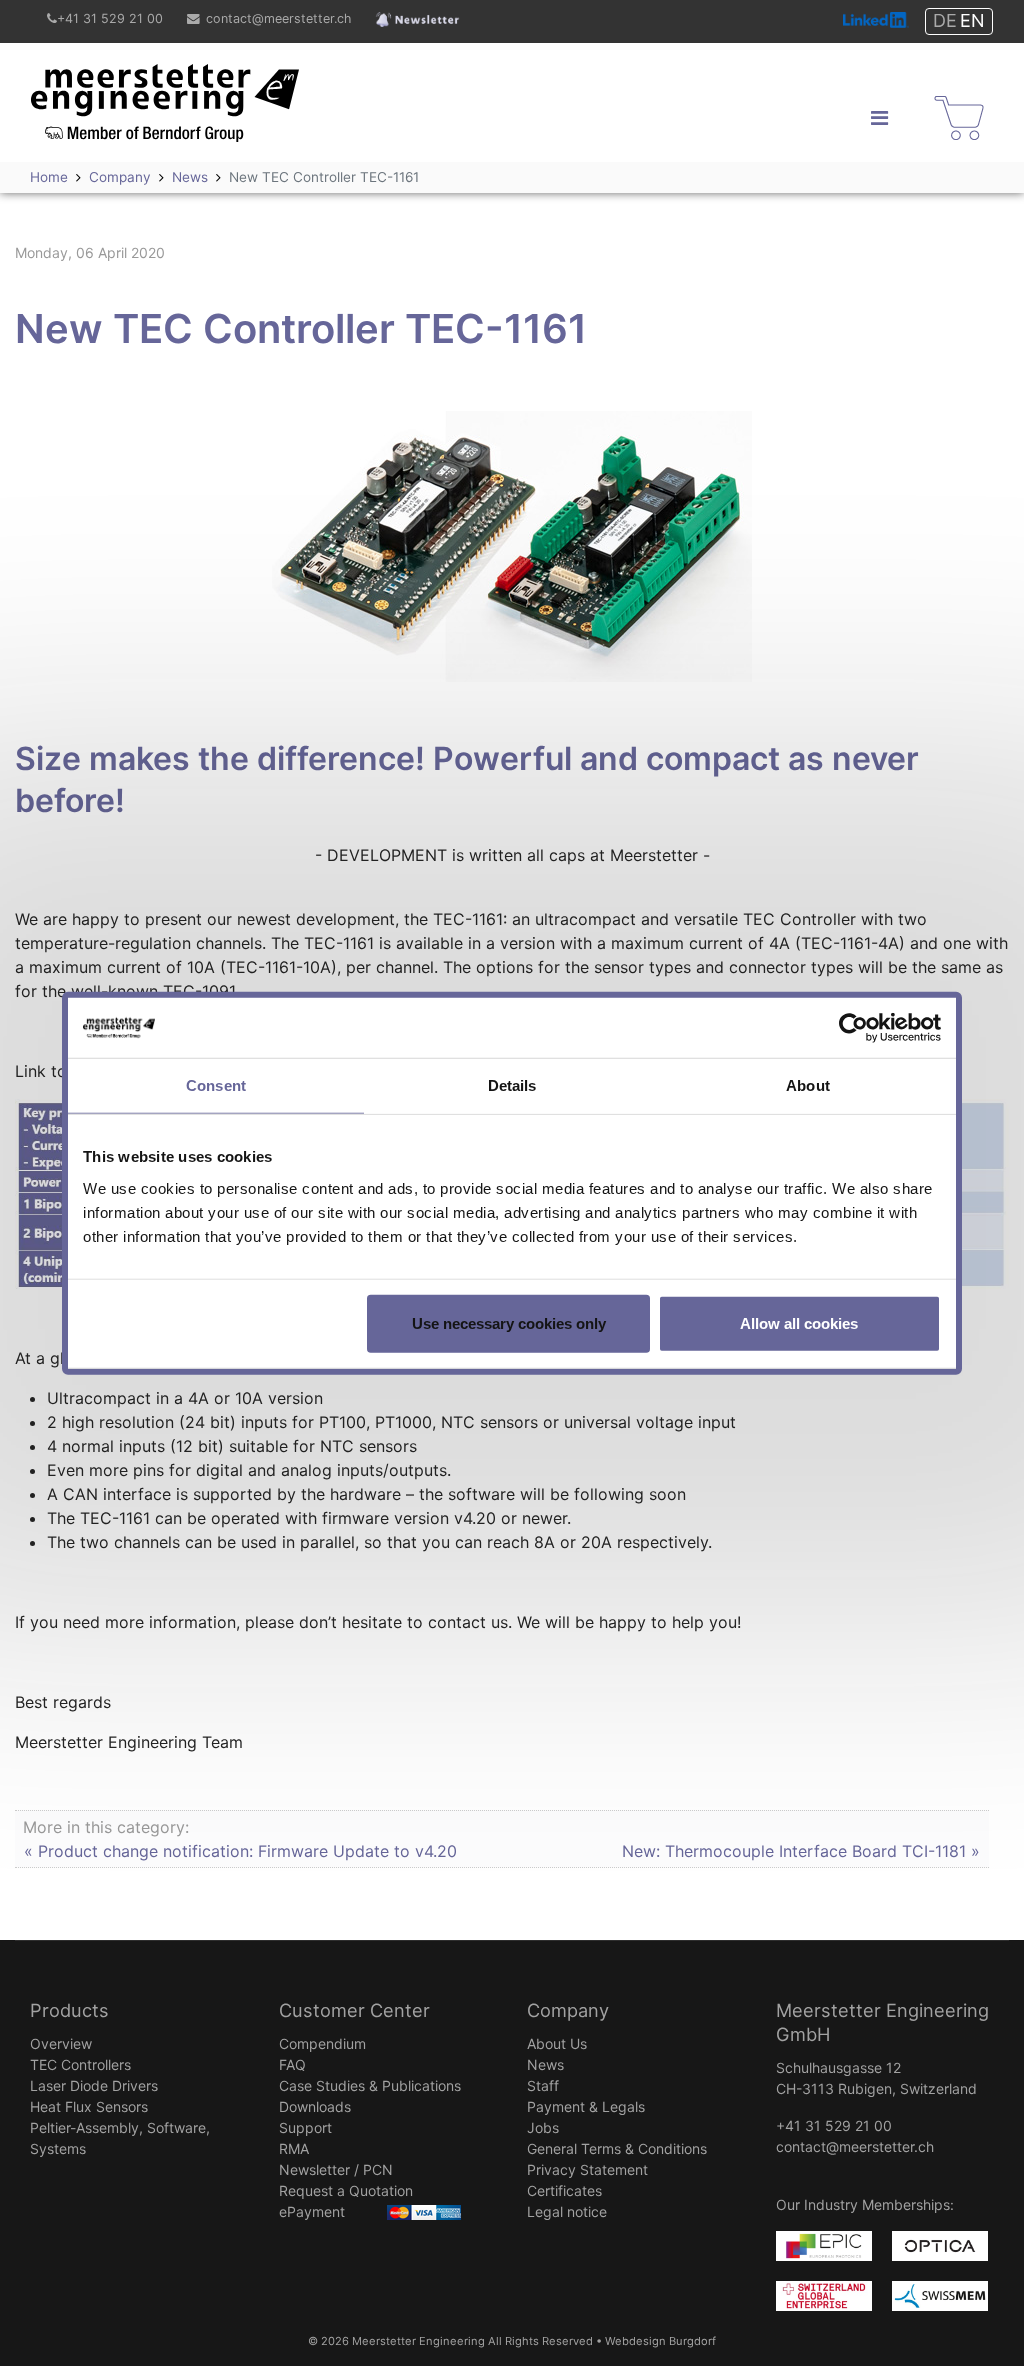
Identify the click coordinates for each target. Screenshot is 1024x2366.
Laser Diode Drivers (94, 2085)
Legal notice (567, 2211)
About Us (557, 2043)
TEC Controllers (80, 2064)
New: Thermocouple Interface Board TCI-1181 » (801, 1851)
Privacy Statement (587, 2169)
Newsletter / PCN (336, 2169)
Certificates (564, 2190)
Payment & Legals (586, 2106)
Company (568, 2010)
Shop (947, 100)
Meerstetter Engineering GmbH (148, 76)
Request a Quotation (346, 2190)
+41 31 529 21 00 (110, 18)
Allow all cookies (799, 1322)
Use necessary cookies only (509, 1322)
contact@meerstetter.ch (278, 18)
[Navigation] (879, 118)
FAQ (292, 2064)
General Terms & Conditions (617, 2148)
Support (305, 2127)
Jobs (543, 2127)
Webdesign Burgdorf (660, 2341)
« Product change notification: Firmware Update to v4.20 (240, 1851)
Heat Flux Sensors (89, 2106)
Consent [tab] (216, 1085)
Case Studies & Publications (370, 2085)
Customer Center (354, 2010)
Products (69, 2010)
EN (972, 20)
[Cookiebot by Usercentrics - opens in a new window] (853, 1028)
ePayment (312, 2211)
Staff (543, 2085)
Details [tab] (512, 1085)
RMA (294, 2148)
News (545, 2064)
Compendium (322, 2043)
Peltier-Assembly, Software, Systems (120, 2138)
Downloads (315, 2106)
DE (945, 20)
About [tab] (808, 1085)
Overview (61, 2043)
